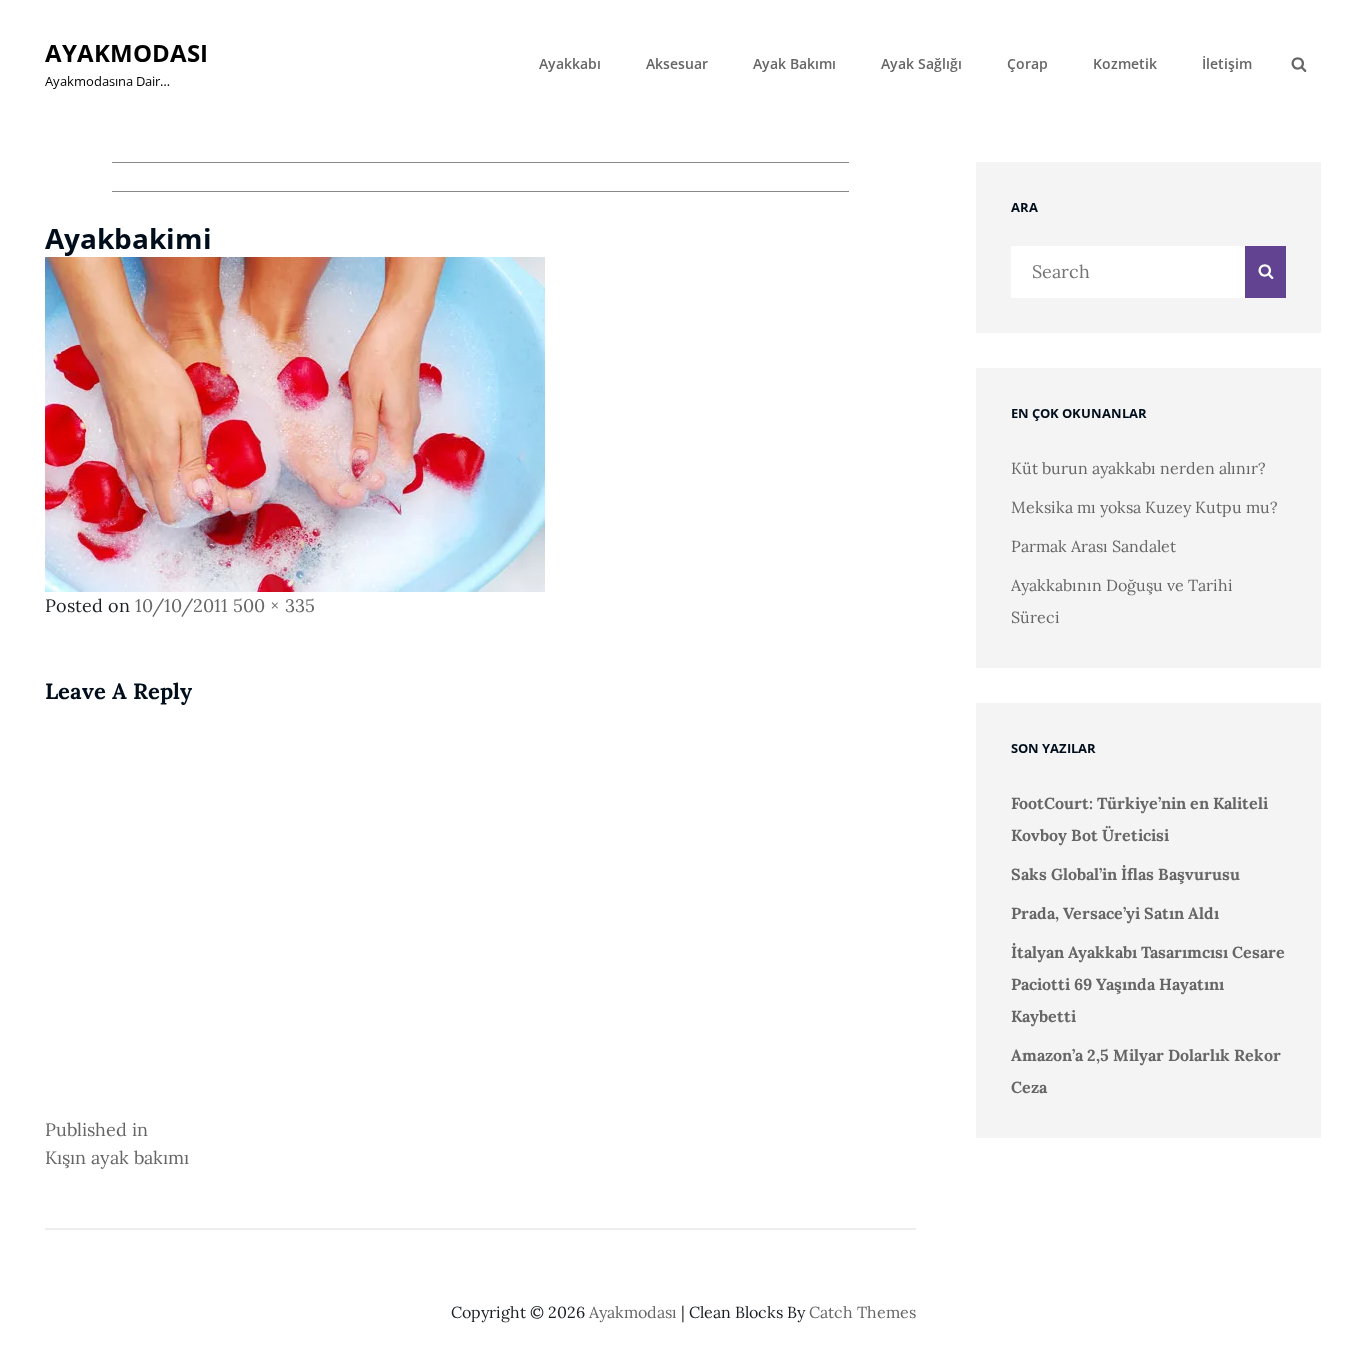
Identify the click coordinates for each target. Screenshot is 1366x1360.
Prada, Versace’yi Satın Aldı (1115, 913)
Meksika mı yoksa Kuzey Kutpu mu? (1144, 507)
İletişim (1227, 63)
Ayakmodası (126, 52)
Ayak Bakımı (794, 63)
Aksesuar (677, 63)
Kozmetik (1125, 63)
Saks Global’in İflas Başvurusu (1125, 874)
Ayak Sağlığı (921, 63)
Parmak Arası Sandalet (1093, 546)
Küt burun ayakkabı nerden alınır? (1138, 468)
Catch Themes (862, 1312)
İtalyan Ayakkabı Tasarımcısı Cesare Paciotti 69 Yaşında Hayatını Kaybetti (1148, 984)
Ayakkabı (570, 63)
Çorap (1027, 63)
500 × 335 (274, 605)
